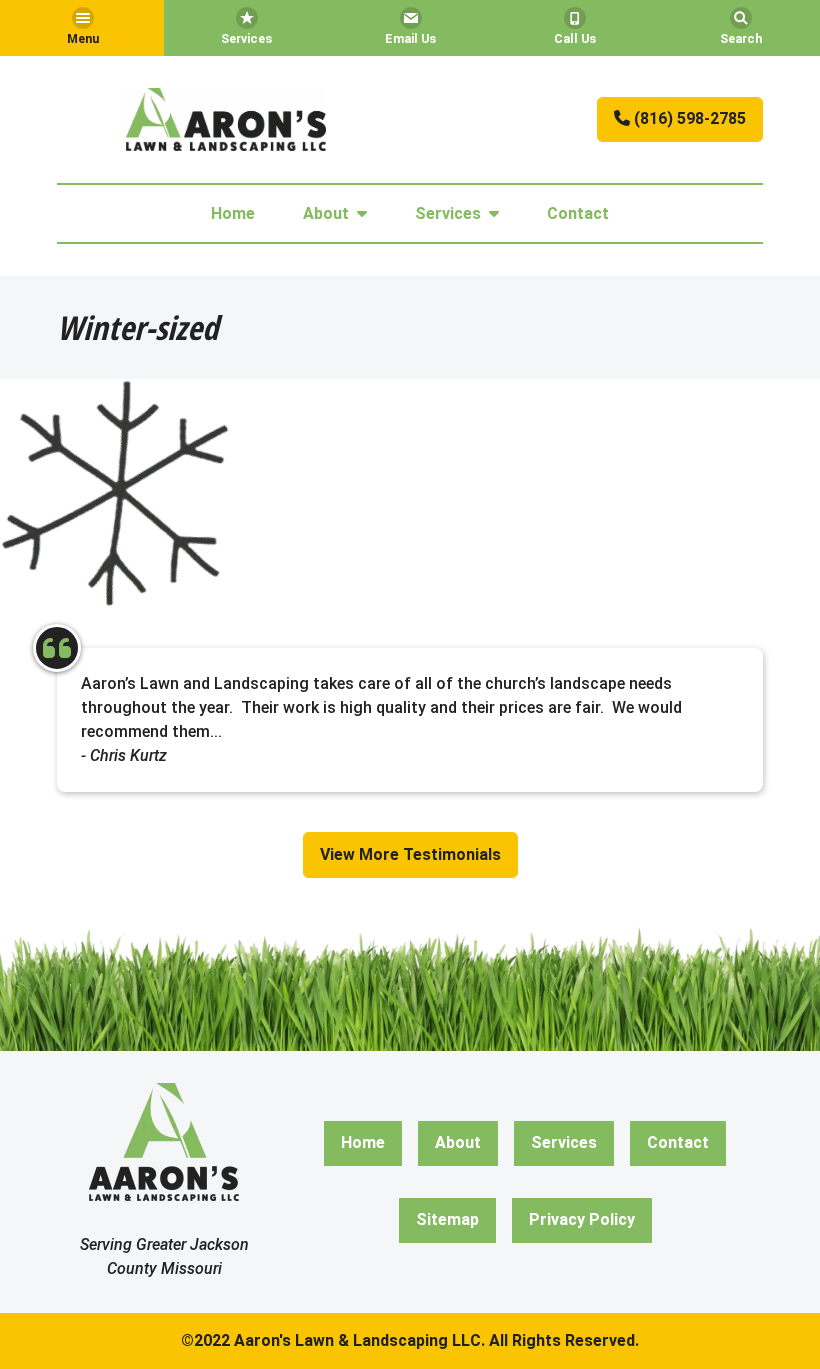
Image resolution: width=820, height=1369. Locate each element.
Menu (83, 38)
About (326, 213)
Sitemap (447, 1219)
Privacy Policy (582, 1219)
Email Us (410, 38)
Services (246, 38)
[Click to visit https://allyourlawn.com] (226, 119)
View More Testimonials (410, 854)
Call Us (575, 38)
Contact (578, 213)
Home (233, 213)
